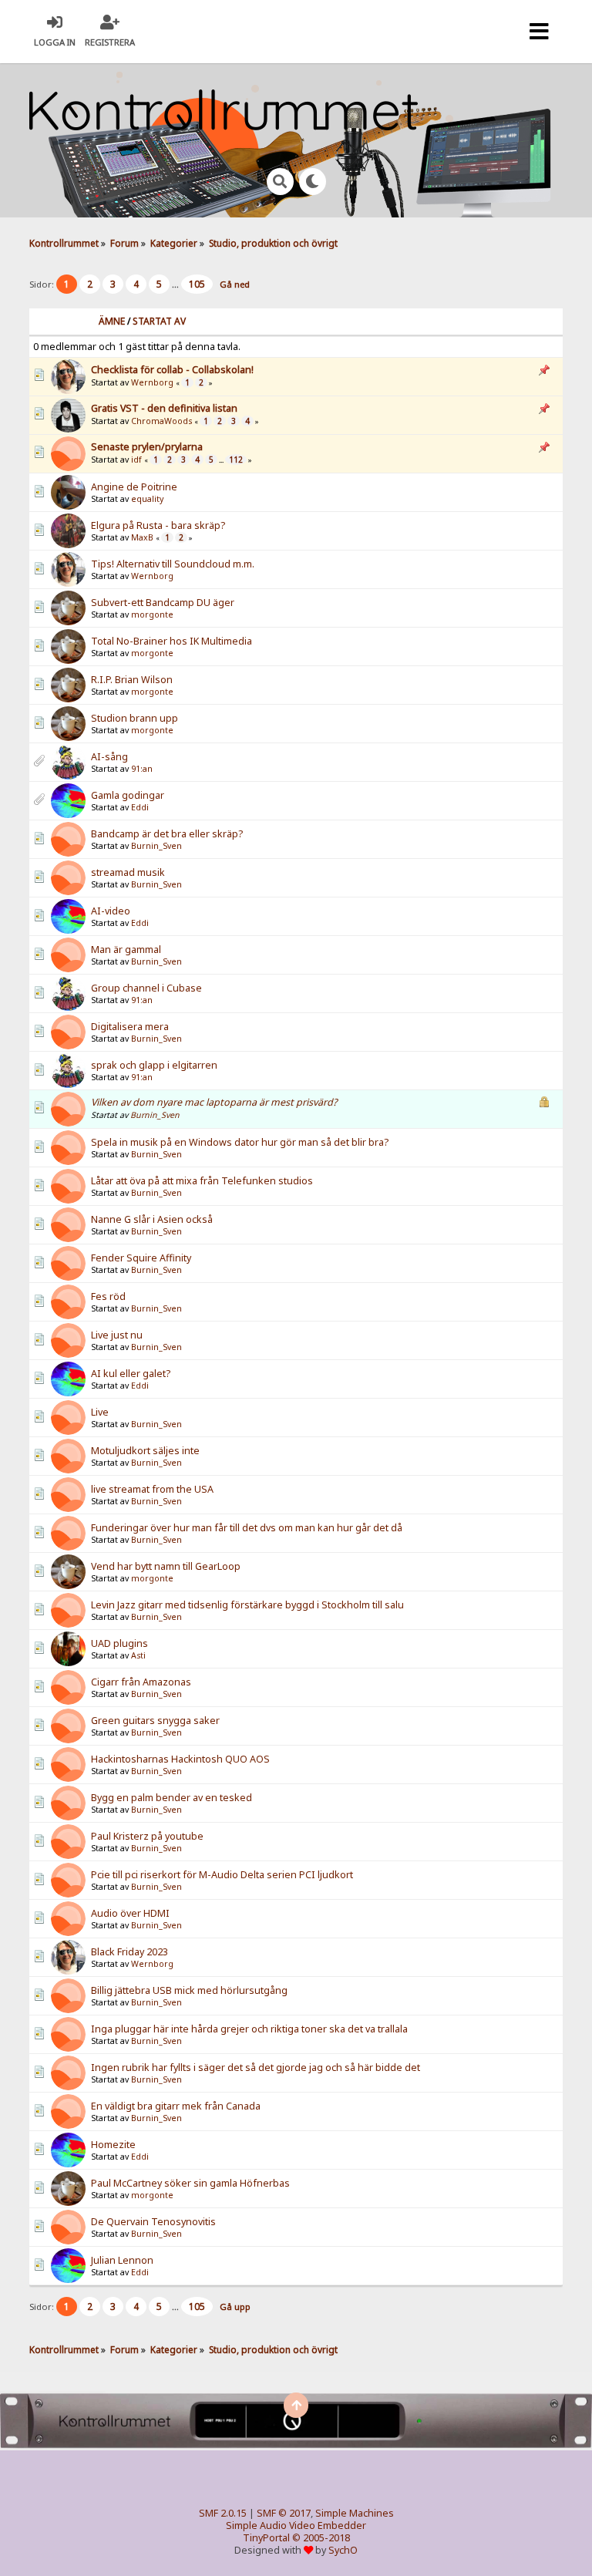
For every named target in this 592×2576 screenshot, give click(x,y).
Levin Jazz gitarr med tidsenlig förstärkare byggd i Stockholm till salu (247, 1605)
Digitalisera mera (130, 1027)
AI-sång (109, 757)
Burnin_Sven (156, 846)
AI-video (111, 911)
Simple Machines (355, 2513)
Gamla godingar (128, 795)
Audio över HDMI (130, 1913)
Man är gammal (126, 950)
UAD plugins (119, 1643)
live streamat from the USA (152, 1489)
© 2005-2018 (321, 2538)
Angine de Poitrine (134, 487)
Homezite (113, 2145)
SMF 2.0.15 (223, 2513)
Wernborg (152, 382)
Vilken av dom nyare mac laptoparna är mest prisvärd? (214, 1102)
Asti (138, 1655)
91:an (142, 769)
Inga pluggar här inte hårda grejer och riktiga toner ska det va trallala (249, 2029)
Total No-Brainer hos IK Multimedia (172, 641)
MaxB (142, 537)
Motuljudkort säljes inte (145, 1451)
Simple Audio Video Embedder (296, 2525)
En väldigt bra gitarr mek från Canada (176, 2106)
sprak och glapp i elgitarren (154, 1065)
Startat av (159, 321)
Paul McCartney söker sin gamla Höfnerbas (190, 2183)
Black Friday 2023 (129, 1952)
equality (147, 499)
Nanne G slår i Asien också (152, 1219)
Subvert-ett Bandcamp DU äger (163, 603)
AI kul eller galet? (131, 1374)
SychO (343, 2550)
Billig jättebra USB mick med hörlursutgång (189, 1990)
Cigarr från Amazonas (141, 1682)
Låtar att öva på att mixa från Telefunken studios (202, 1181)
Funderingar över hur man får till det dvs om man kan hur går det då (247, 1528)
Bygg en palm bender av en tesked (172, 1798)
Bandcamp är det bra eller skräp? (167, 834)
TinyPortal (266, 2538)
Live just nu (117, 1335)
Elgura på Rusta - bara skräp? (158, 525)
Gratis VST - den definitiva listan (164, 408)
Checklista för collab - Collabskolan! (172, 370)
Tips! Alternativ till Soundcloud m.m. (173, 564)
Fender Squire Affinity (141, 1258)
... (177, 284)
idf (136, 460)
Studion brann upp (135, 718)
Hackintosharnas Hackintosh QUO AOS (180, 1759)
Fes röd (108, 1296)
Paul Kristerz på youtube (147, 1836)
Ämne (112, 321)
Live (100, 1412)
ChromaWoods (161, 421)
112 (236, 460)
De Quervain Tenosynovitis (153, 2222)
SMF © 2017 (284, 2513)
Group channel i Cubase (146, 988)
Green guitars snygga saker (155, 1721)
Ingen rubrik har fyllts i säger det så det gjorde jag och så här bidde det (256, 2068)
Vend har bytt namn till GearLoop (166, 1566)
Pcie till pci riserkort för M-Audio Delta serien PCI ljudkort (222, 1875)
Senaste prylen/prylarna (147, 447)
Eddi (140, 807)
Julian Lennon (122, 2260)
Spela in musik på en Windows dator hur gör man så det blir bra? (240, 1142)
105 (197, 284)
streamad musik (128, 872)
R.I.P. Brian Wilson (132, 680)
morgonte (152, 615)
